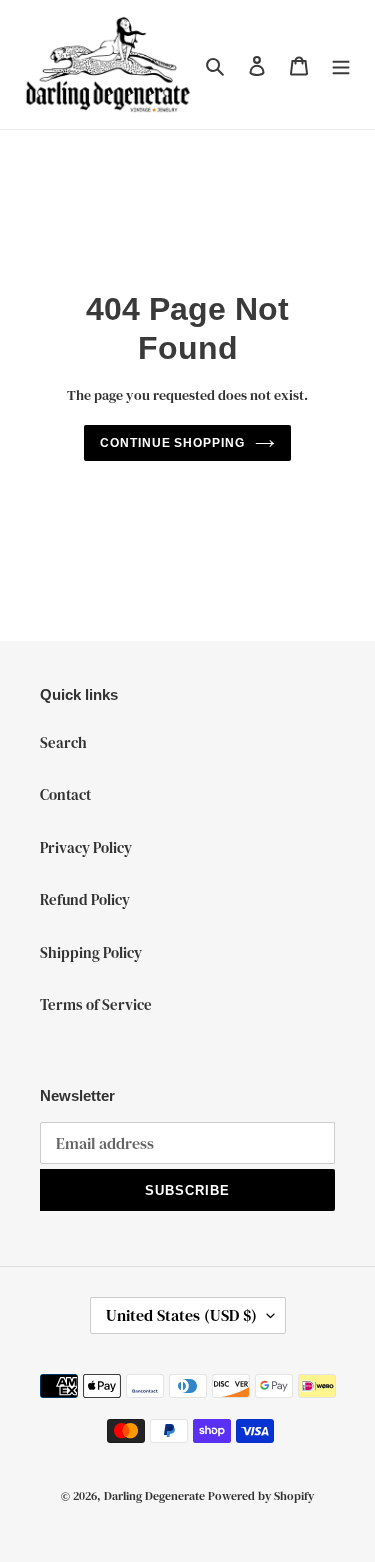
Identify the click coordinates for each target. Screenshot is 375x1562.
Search (63, 742)
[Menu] (341, 64)
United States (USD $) (181, 1315)
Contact (65, 794)
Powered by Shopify (261, 1496)
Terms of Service (96, 1004)
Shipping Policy (91, 952)
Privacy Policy (86, 847)
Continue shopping (173, 443)
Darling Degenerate (154, 1496)
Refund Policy (85, 899)
